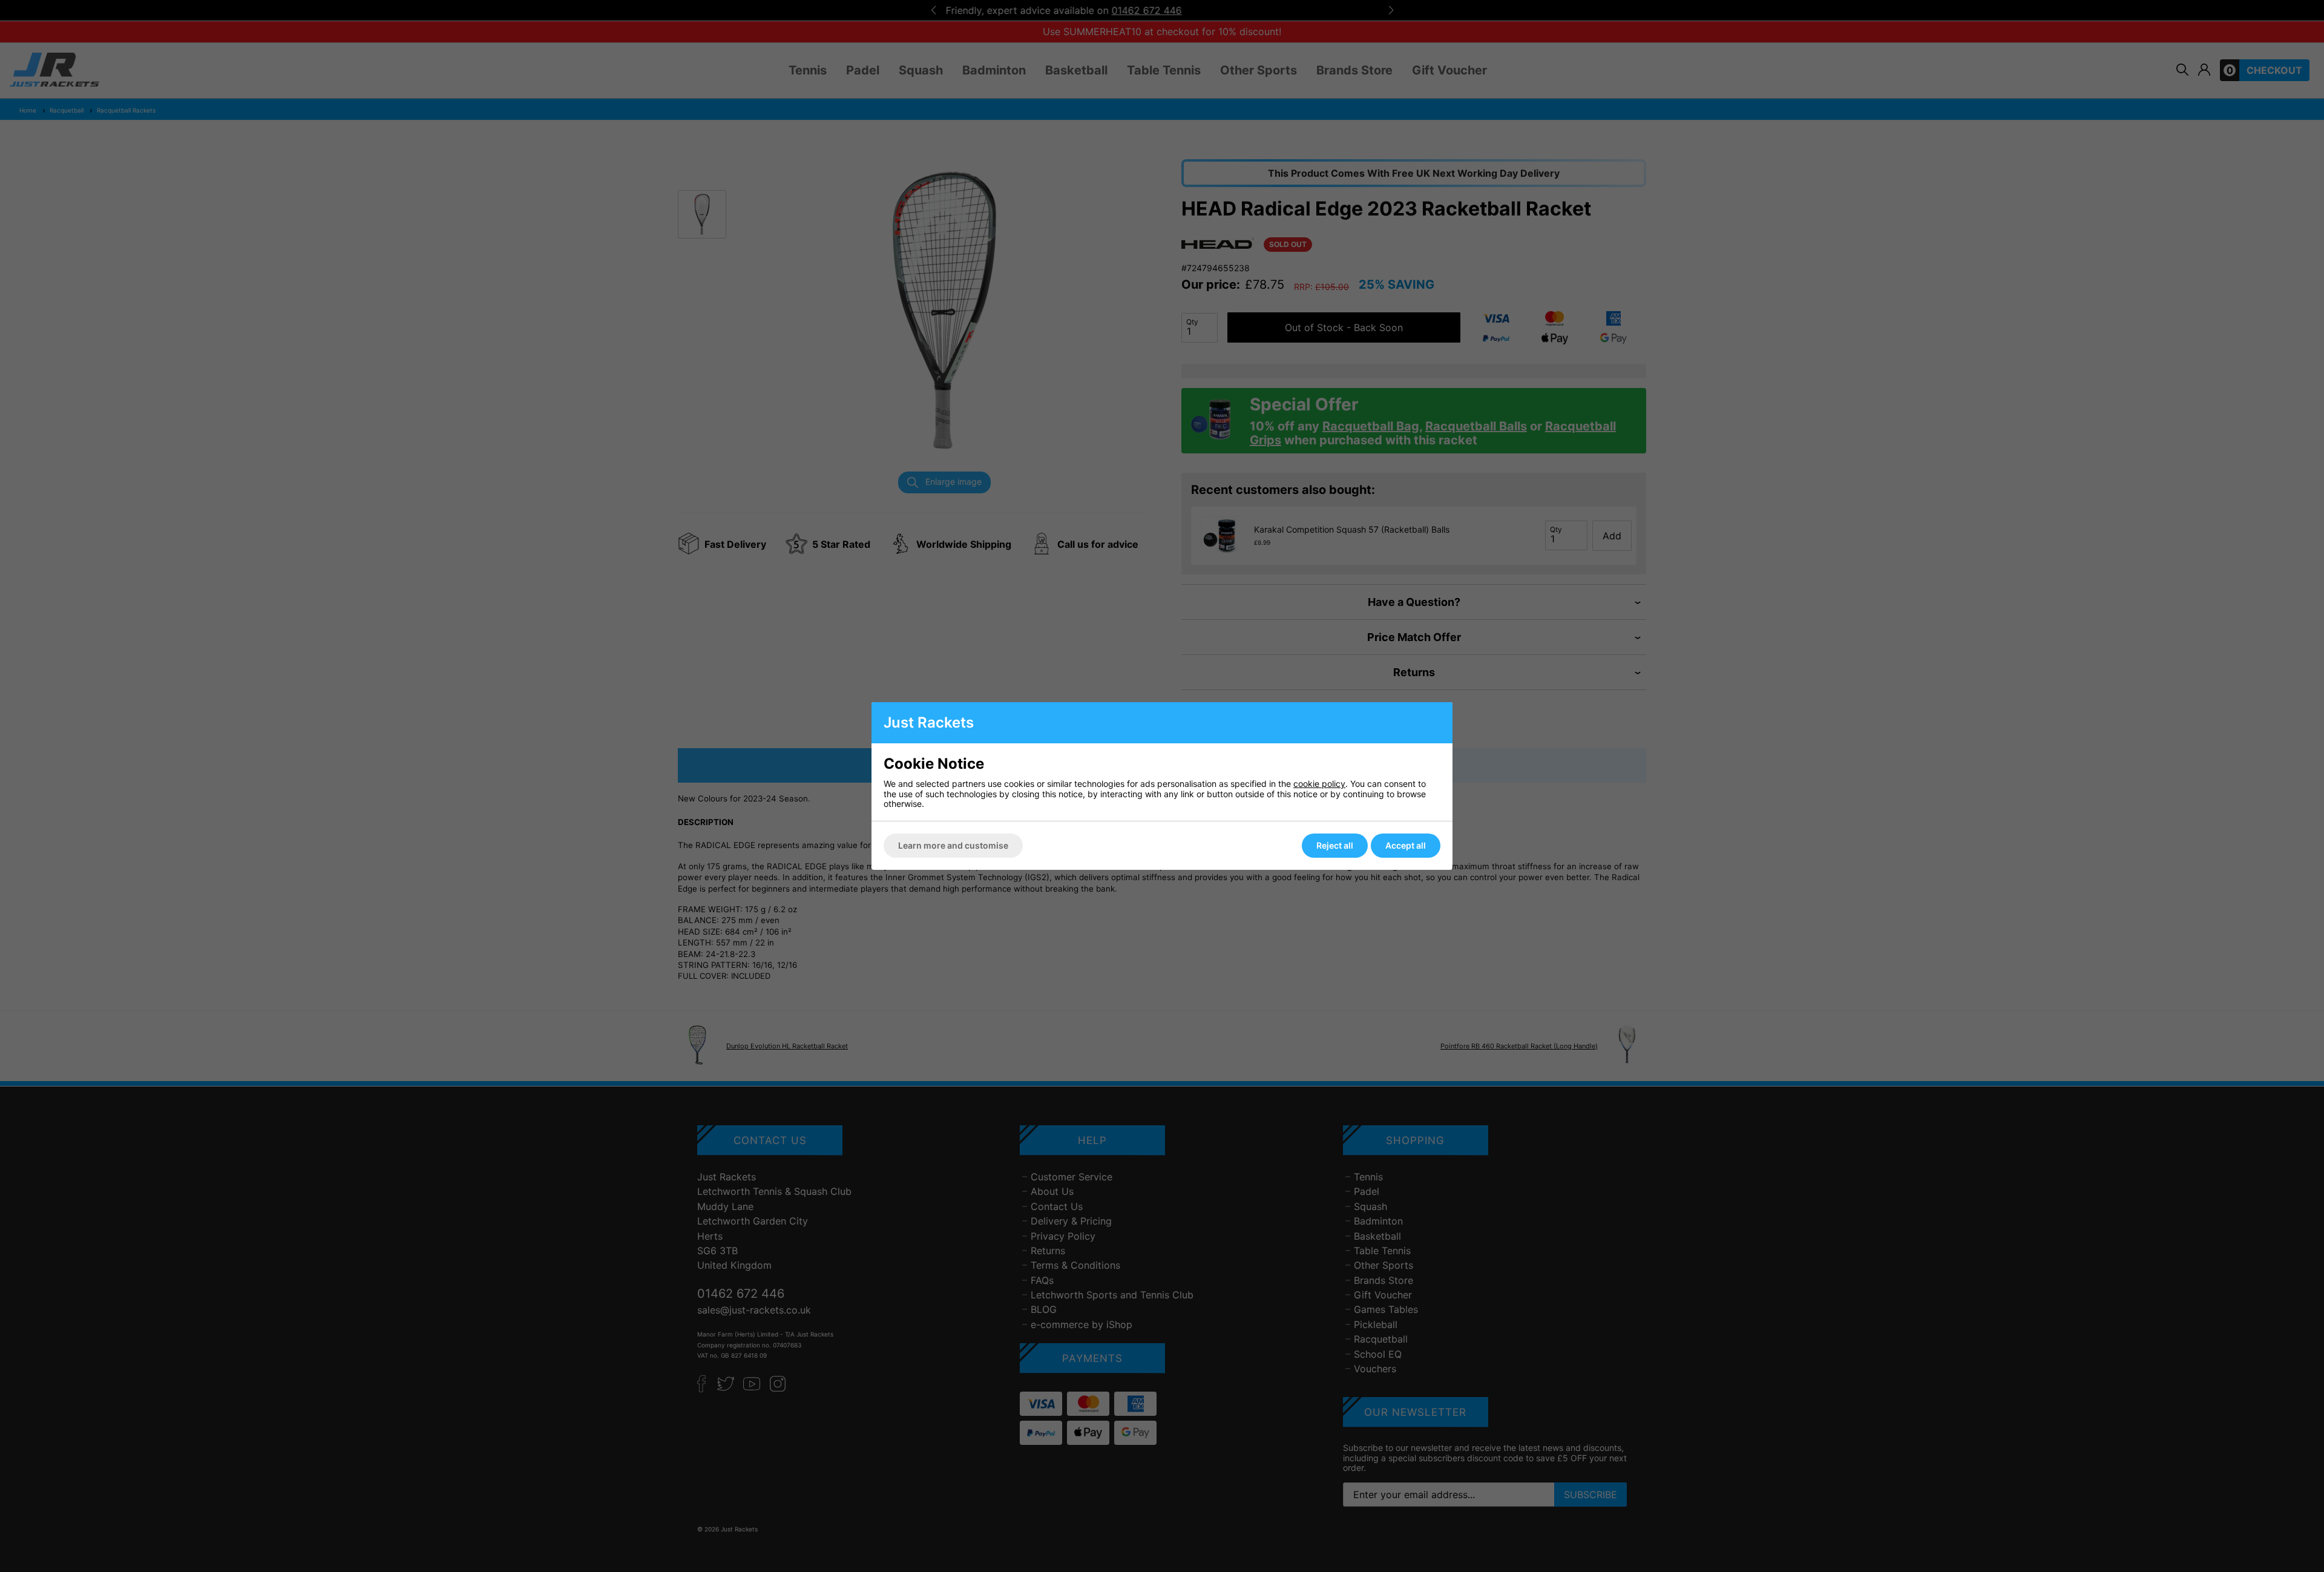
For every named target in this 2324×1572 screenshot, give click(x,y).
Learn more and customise (953, 845)
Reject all (1335, 845)
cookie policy (1319, 784)
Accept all (1406, 845)
